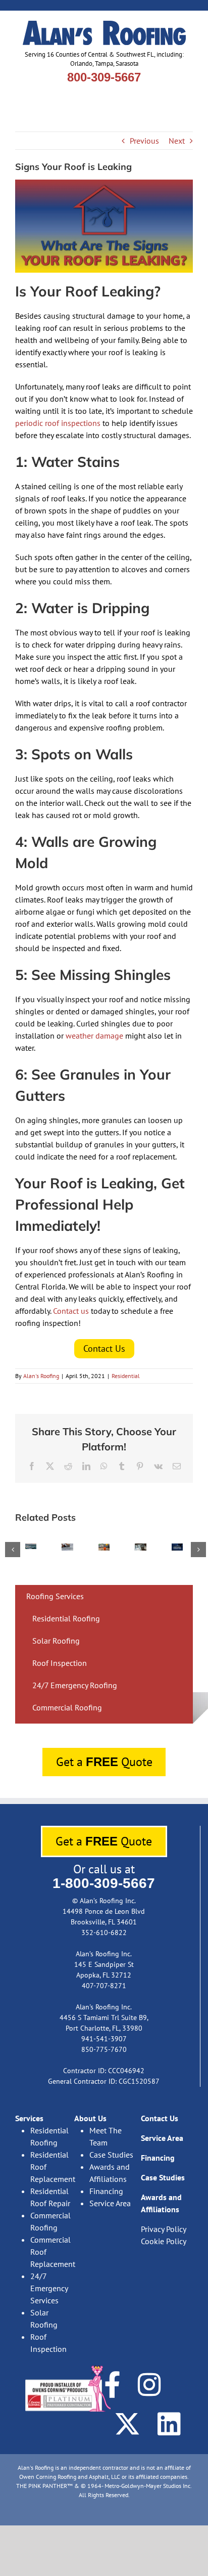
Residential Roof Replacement (52, 2167)
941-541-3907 (104, 2039)
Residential (126, 1376)
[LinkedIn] (169, 2424)
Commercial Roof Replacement (52, 2252)
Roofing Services (55, 1596)
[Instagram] (149, 2385)
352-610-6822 (104, 1933)
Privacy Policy (163, 2229)
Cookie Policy (164, 2241)
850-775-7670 (104, 2049)
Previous (144, 141)
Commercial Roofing (67, 1707)
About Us (90, 2118)
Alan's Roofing (41, 1376)
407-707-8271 (104, 1986)
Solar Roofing (56, 1641)
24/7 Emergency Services (49, 2288)
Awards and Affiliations (110, 2173)
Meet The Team (106, 2136)
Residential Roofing (66, 1618)
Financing (106, 2191)
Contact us (71, 1311)
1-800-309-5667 (104, 1883)
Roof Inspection (60, 1663)
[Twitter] (127, 2424)
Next (177, 141)
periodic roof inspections (58, 423)
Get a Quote (104, 1762)
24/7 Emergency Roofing (75, 1685)
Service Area (110, 2203)
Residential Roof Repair (50, 2197)
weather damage (94, 1036)
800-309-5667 (104, 77)
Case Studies (111, 2155)
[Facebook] (112, 2385)
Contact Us (160, 2118)
